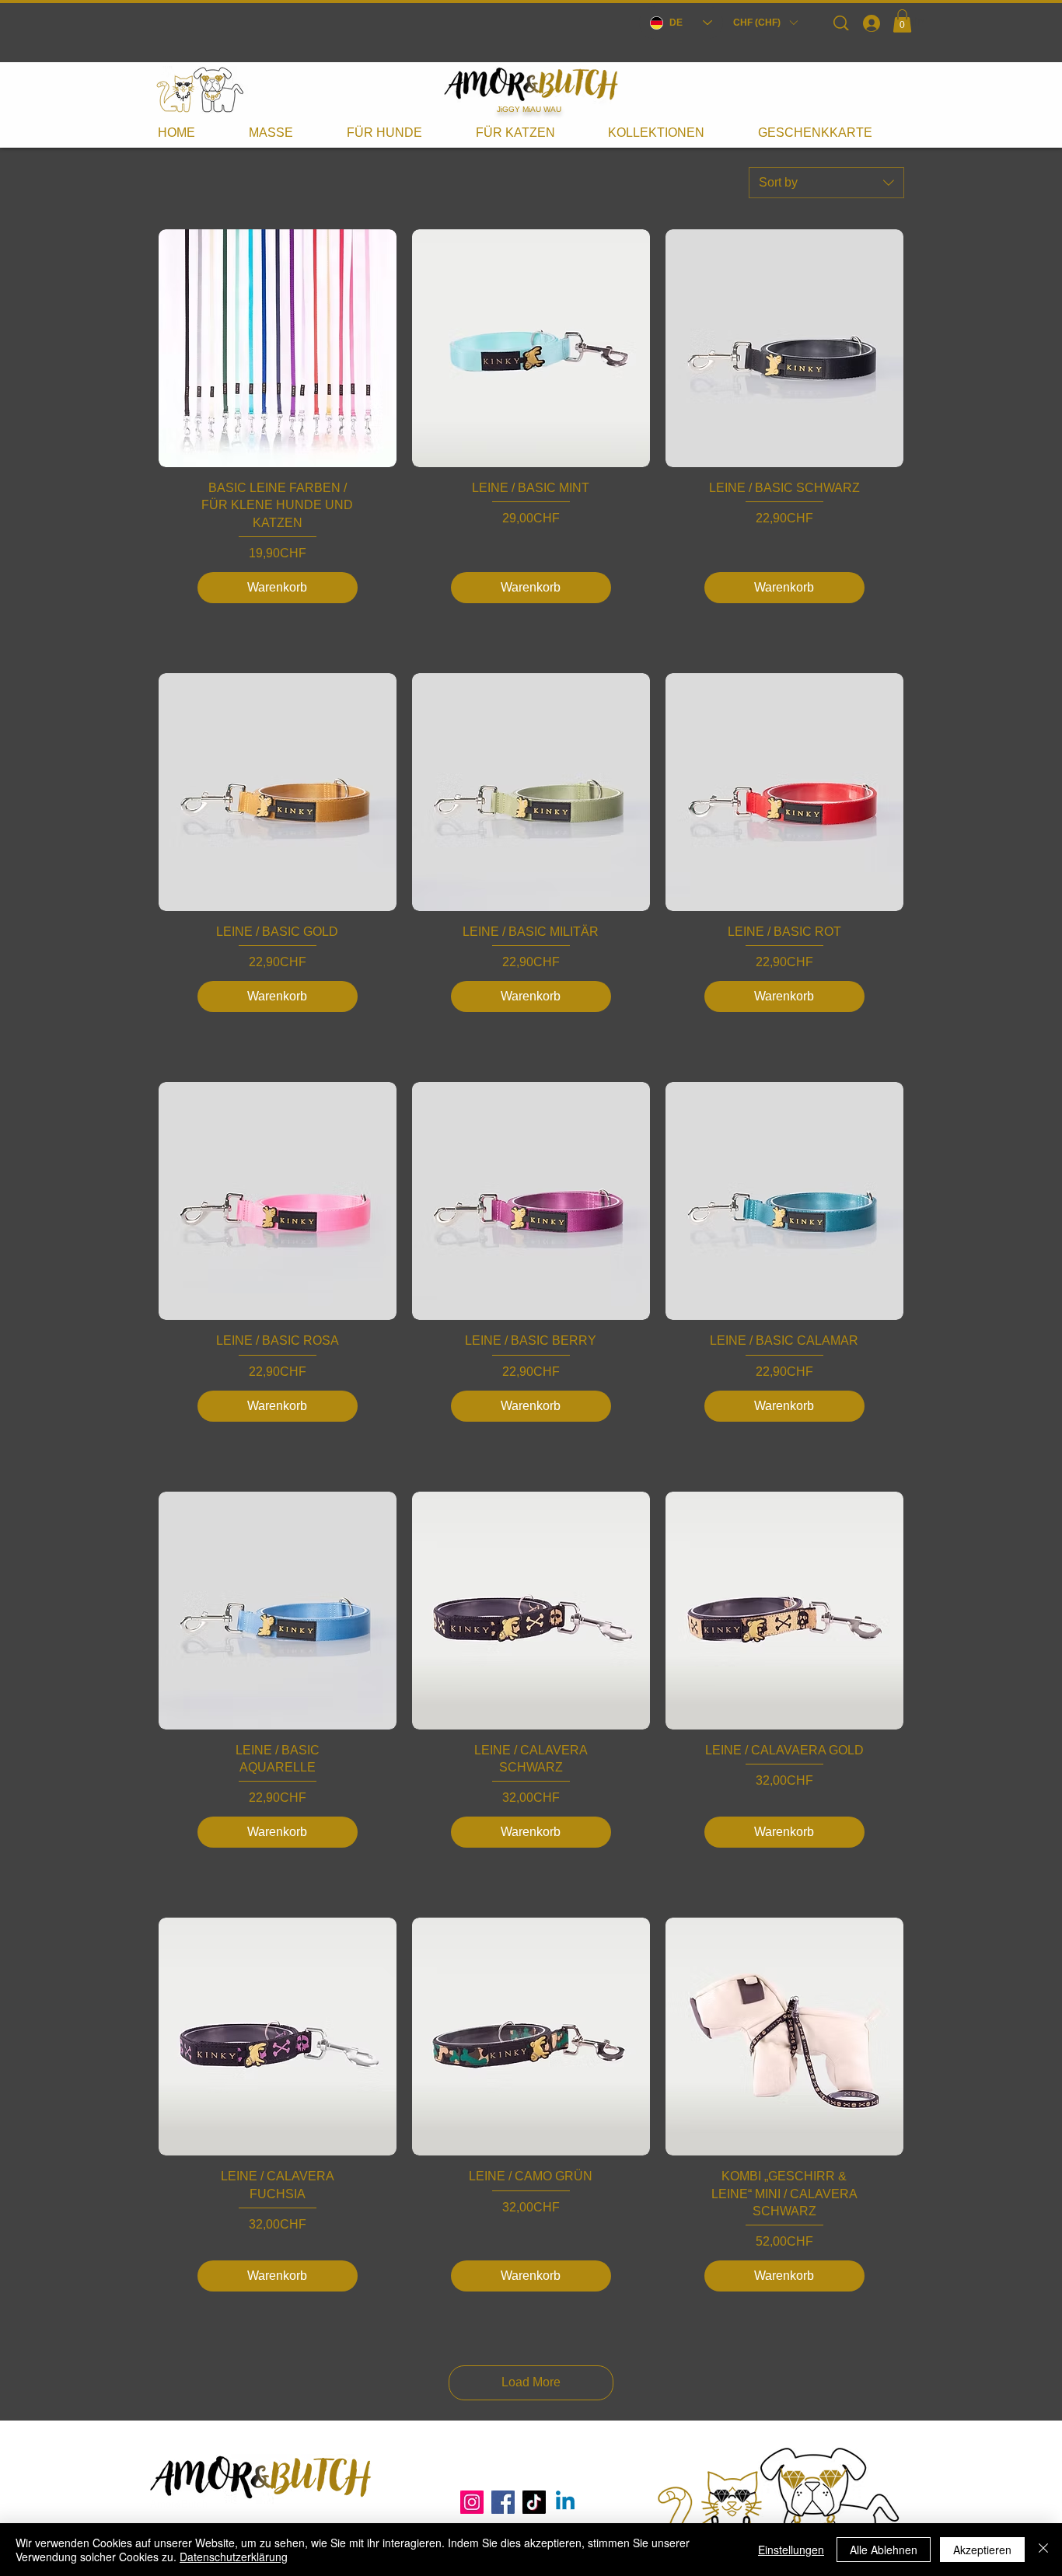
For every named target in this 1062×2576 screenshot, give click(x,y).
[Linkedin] (565, 2502)
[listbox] (765, 23)
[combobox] (826, 183)
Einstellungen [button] (791, 2550)
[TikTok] (534, 2502)
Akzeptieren (982, 2550)
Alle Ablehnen (884, 2550)
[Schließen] (1043, 2550)
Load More (531, 2382)
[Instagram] (472, 2502)
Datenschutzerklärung (234, 2557)
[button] (765, 23)
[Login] (871, 23)
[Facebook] (503, 2502)
